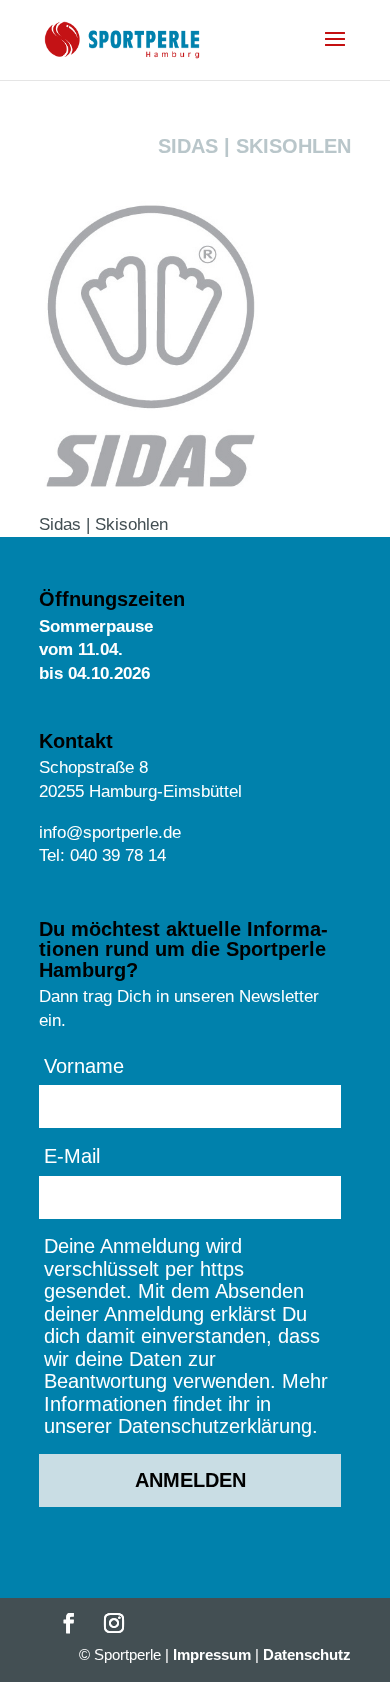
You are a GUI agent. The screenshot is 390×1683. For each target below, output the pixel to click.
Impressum (212, 1654)
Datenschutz (307, 1654)
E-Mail (72, 1156)
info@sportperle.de (110, 832)
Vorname (84, 1066)
